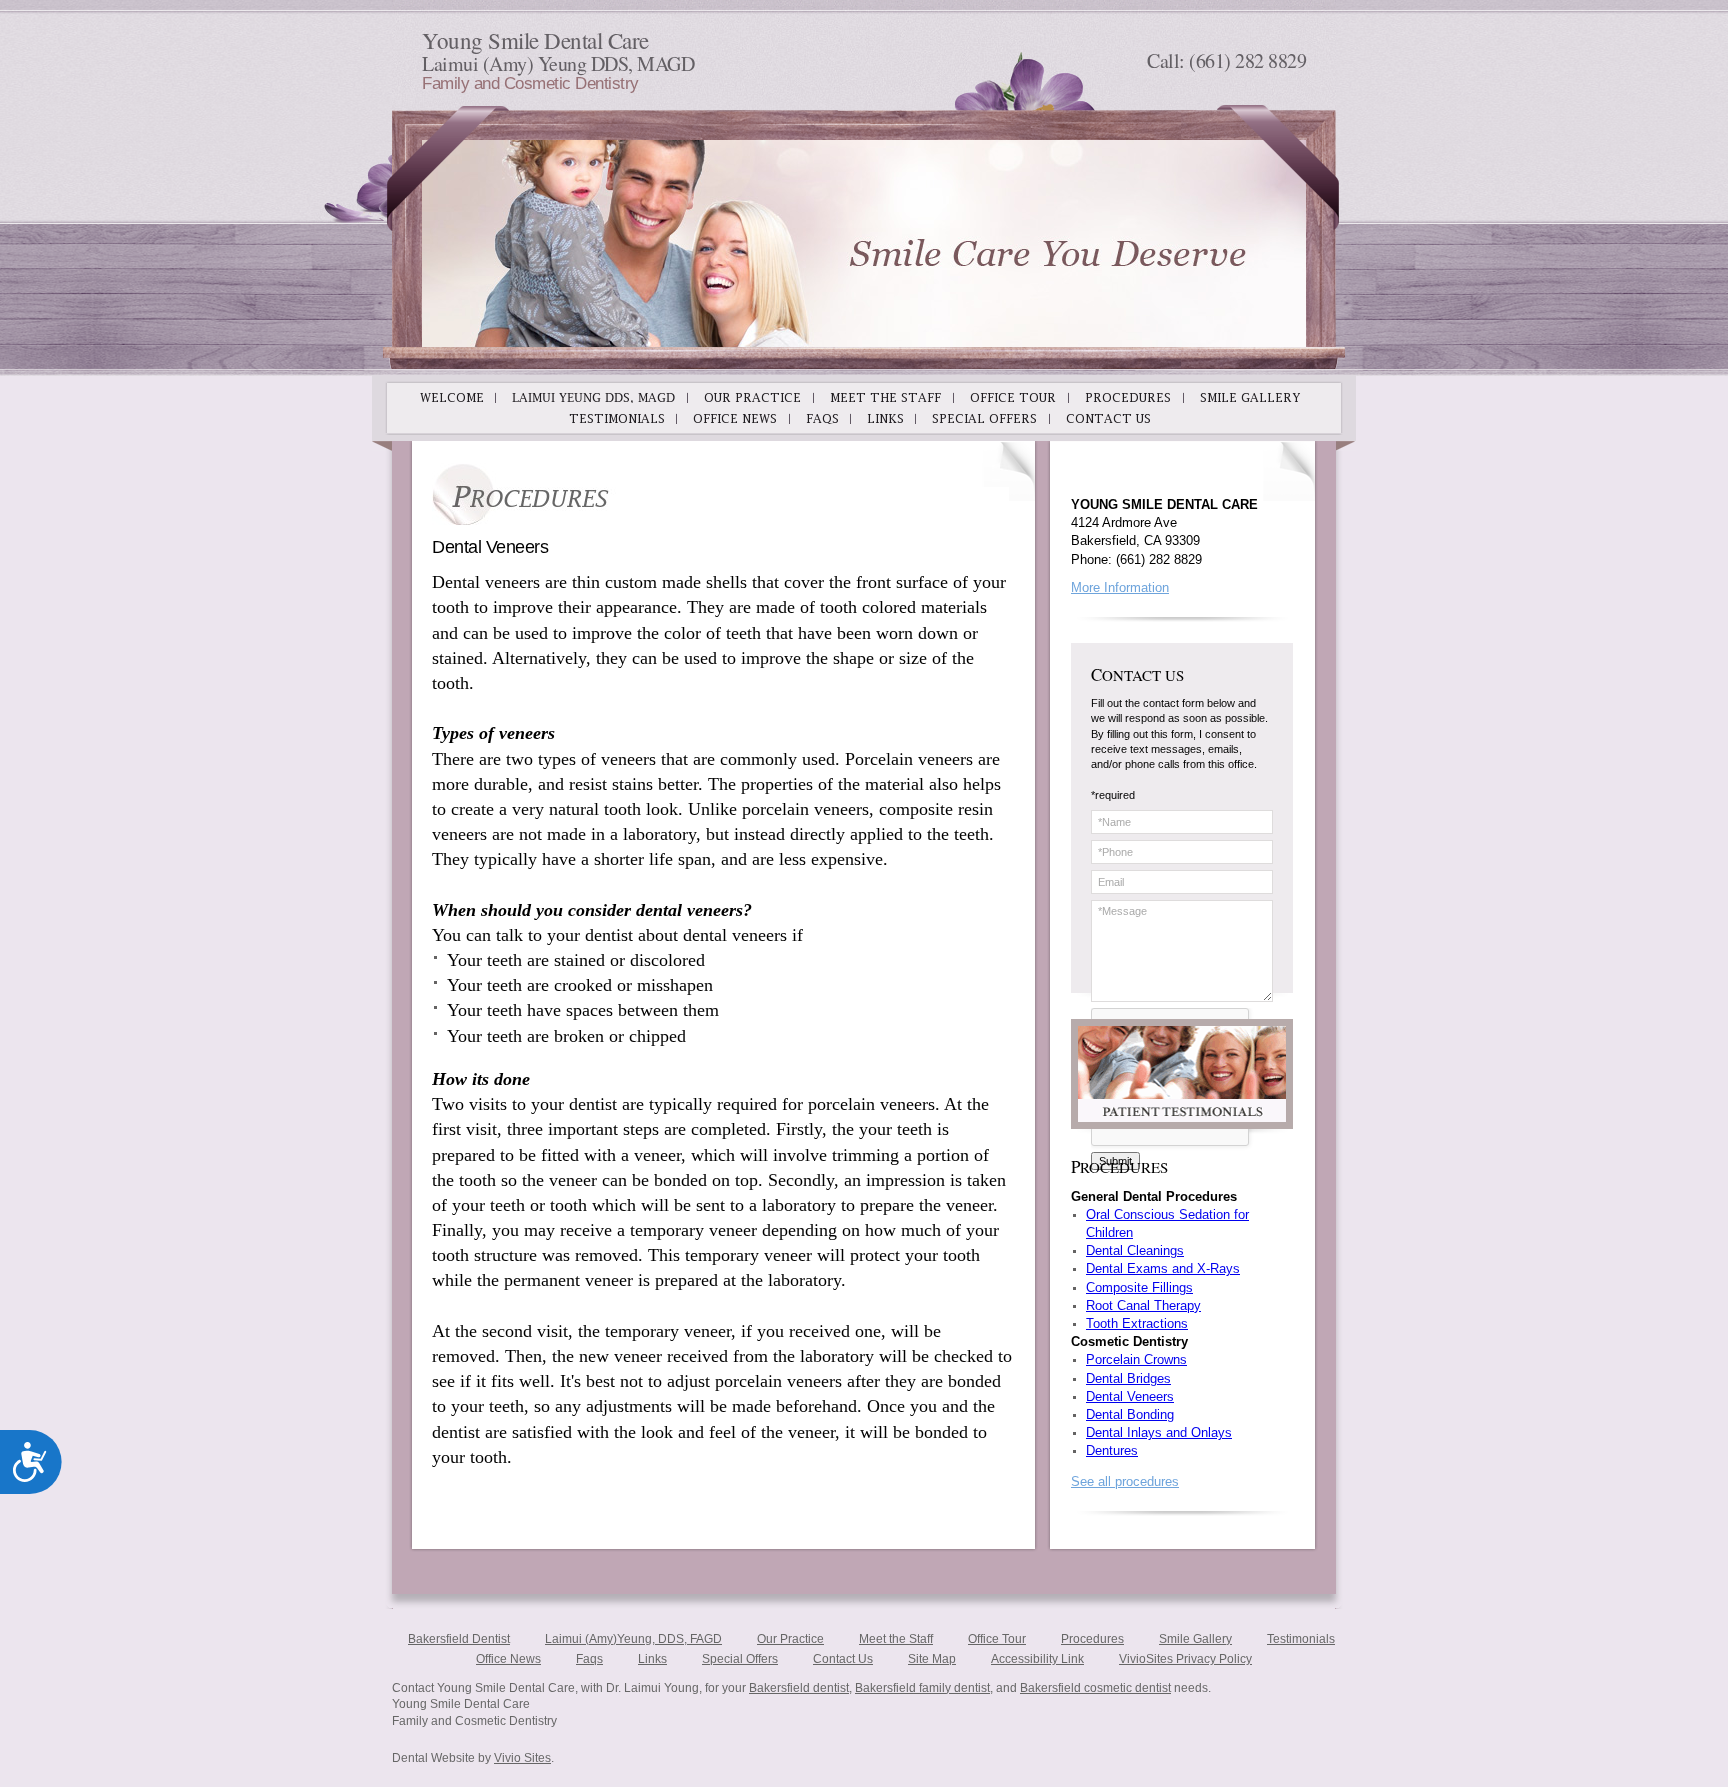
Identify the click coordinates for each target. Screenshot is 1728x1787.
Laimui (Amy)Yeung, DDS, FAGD (633, 1639)
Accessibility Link (1037, 1659)
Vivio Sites (522, 1758)
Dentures (1112, 1450)
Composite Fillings (1139, 1287)
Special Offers (740, 1659)
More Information (1120, 587)
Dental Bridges (1128, 1378)
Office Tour (997, 1639)
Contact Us (843, 1659)
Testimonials (1301, 1639)
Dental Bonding (1130, 1414)
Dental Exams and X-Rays (1163, 1268)
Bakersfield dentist (799, 1688)
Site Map (932, 1659)
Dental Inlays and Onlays (1159, 1432)
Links (652, 1659)
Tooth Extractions (1137, 1323)
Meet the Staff (896, 1639)
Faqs (589, 1659)
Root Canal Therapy (1143, 1305)
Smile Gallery (1195, 1639)
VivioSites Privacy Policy (1185, 1659)
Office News (508, 1659)
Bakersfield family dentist (922, 1688)
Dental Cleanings (1135, 1250)
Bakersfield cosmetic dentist (1095, 1688)
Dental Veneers (1130, 1396)
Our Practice (790, 1639)
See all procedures (1125, 1481)
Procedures (1092, 1639)
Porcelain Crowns (1136, 1359)
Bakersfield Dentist (459, 1639)
